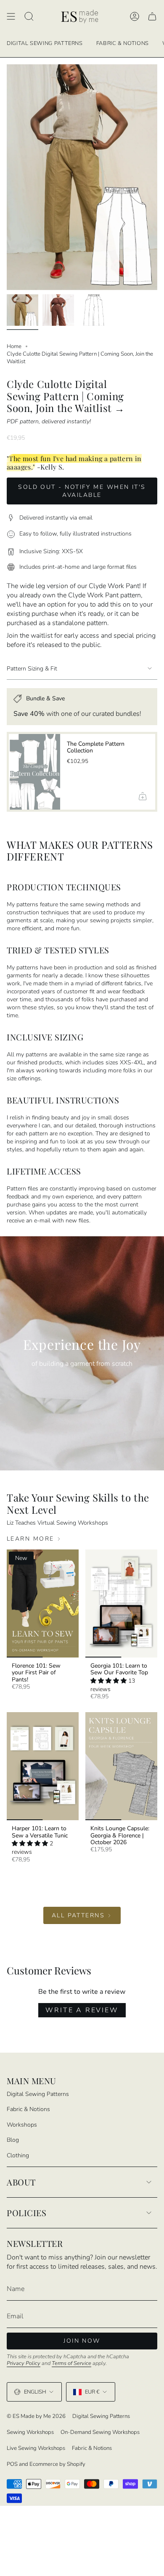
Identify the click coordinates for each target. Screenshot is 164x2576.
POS (12, 2464)
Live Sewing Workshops (36, 2448)
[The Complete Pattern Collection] (34, 772)
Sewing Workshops (30, 2432)
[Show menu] (11, 17)
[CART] (152, 17)
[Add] (142, 796)
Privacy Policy (24, 2363)
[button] (109, 1681)
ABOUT (21, 2182)
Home (14, 346)
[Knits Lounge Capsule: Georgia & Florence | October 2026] (121, 1766)
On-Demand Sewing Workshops (100, 2432)
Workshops (22, 2125)
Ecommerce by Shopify (57, 2464)
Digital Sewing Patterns (38, 2094)
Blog (13, 2140)
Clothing (18, 2155)
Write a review (82, 2010)
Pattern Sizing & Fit (32, 669)
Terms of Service (71, 2363)
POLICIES (26, 2213)
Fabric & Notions (28, 2109)
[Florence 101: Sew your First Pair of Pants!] (43, 1603)
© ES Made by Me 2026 (36, 2416)
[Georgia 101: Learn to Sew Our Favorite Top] (121, 1603)
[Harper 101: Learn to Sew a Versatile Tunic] (43, 1766)
